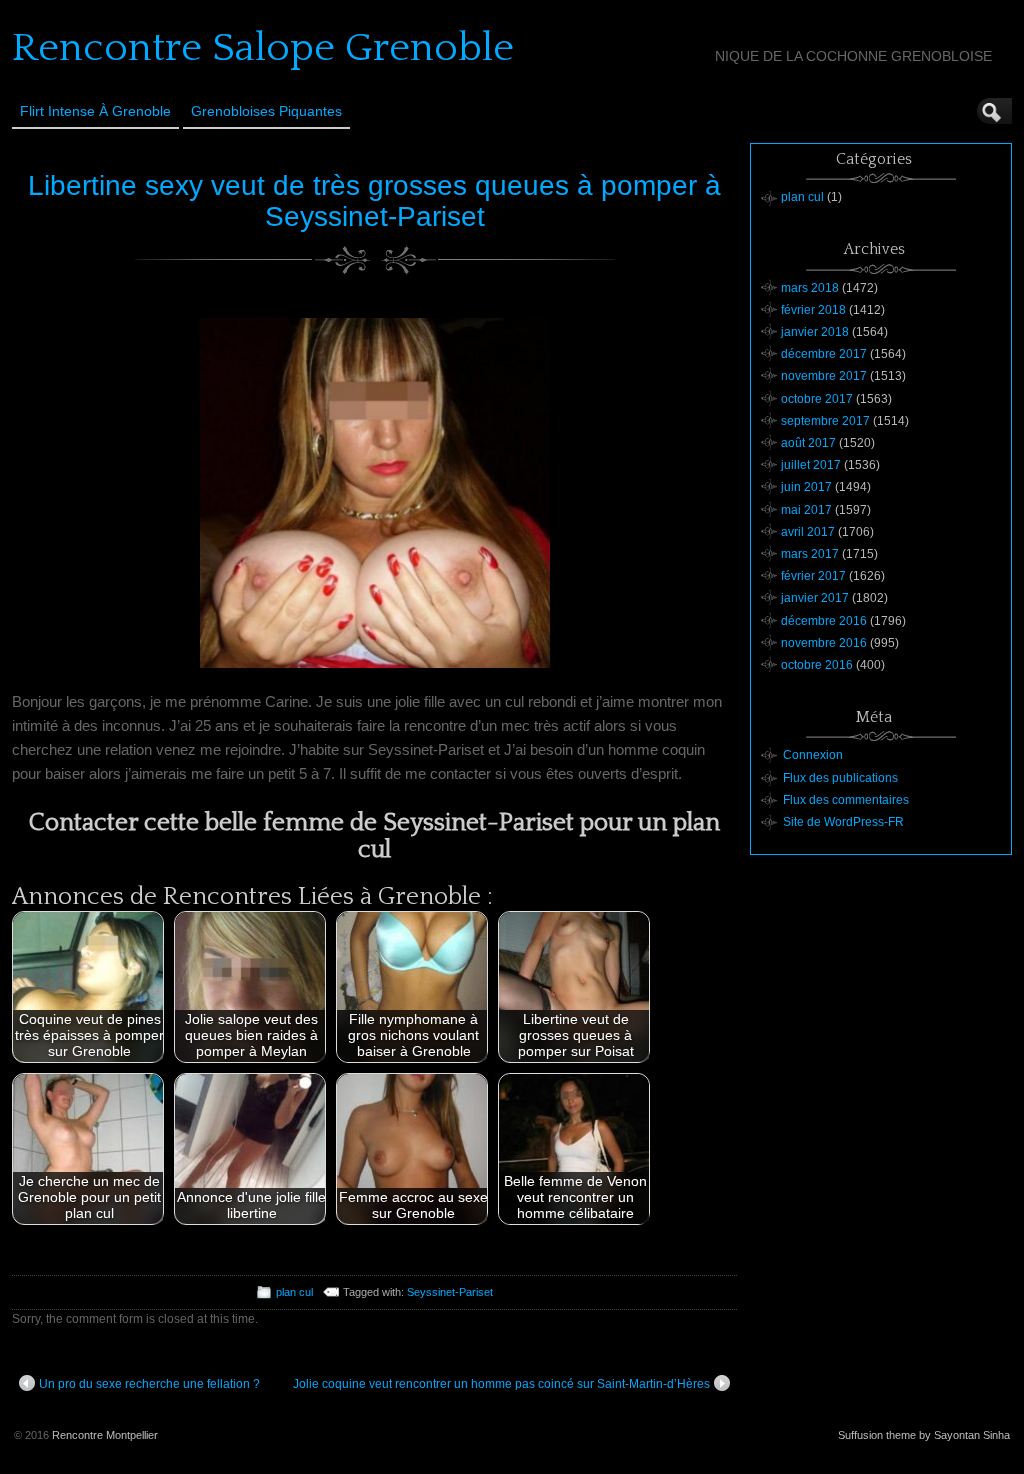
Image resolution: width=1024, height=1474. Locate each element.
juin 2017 (806, 487)
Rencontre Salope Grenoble (263, 48)
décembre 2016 (824, 621)
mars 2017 (810, 554)
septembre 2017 (825, 421)
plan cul (294, 1292)
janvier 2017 (815, 598)
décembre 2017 (824, 354)
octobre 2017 (817, 399)
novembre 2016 (824, 643)
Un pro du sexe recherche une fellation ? (149, 1384)
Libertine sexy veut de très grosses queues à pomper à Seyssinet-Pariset (374, 201)
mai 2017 (806, 510)
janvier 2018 (815, 332)
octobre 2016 (817, 665)
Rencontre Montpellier (105, 1435)
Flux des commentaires (846, 800)
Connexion (813, 755)
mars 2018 (810, 288)
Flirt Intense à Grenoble (95, 111)
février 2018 (813, 310)
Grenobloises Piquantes (266, 111)
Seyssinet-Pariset (450, 1292)
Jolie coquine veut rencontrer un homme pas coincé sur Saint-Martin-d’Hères (501, 1384)
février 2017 (813, 576)
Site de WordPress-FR (843, 822)
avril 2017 (808, 532)
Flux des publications (840, 778)
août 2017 (808, 443)
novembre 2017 (824, 376)
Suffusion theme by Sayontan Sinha (924, 1435)
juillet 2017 (811, 465)
